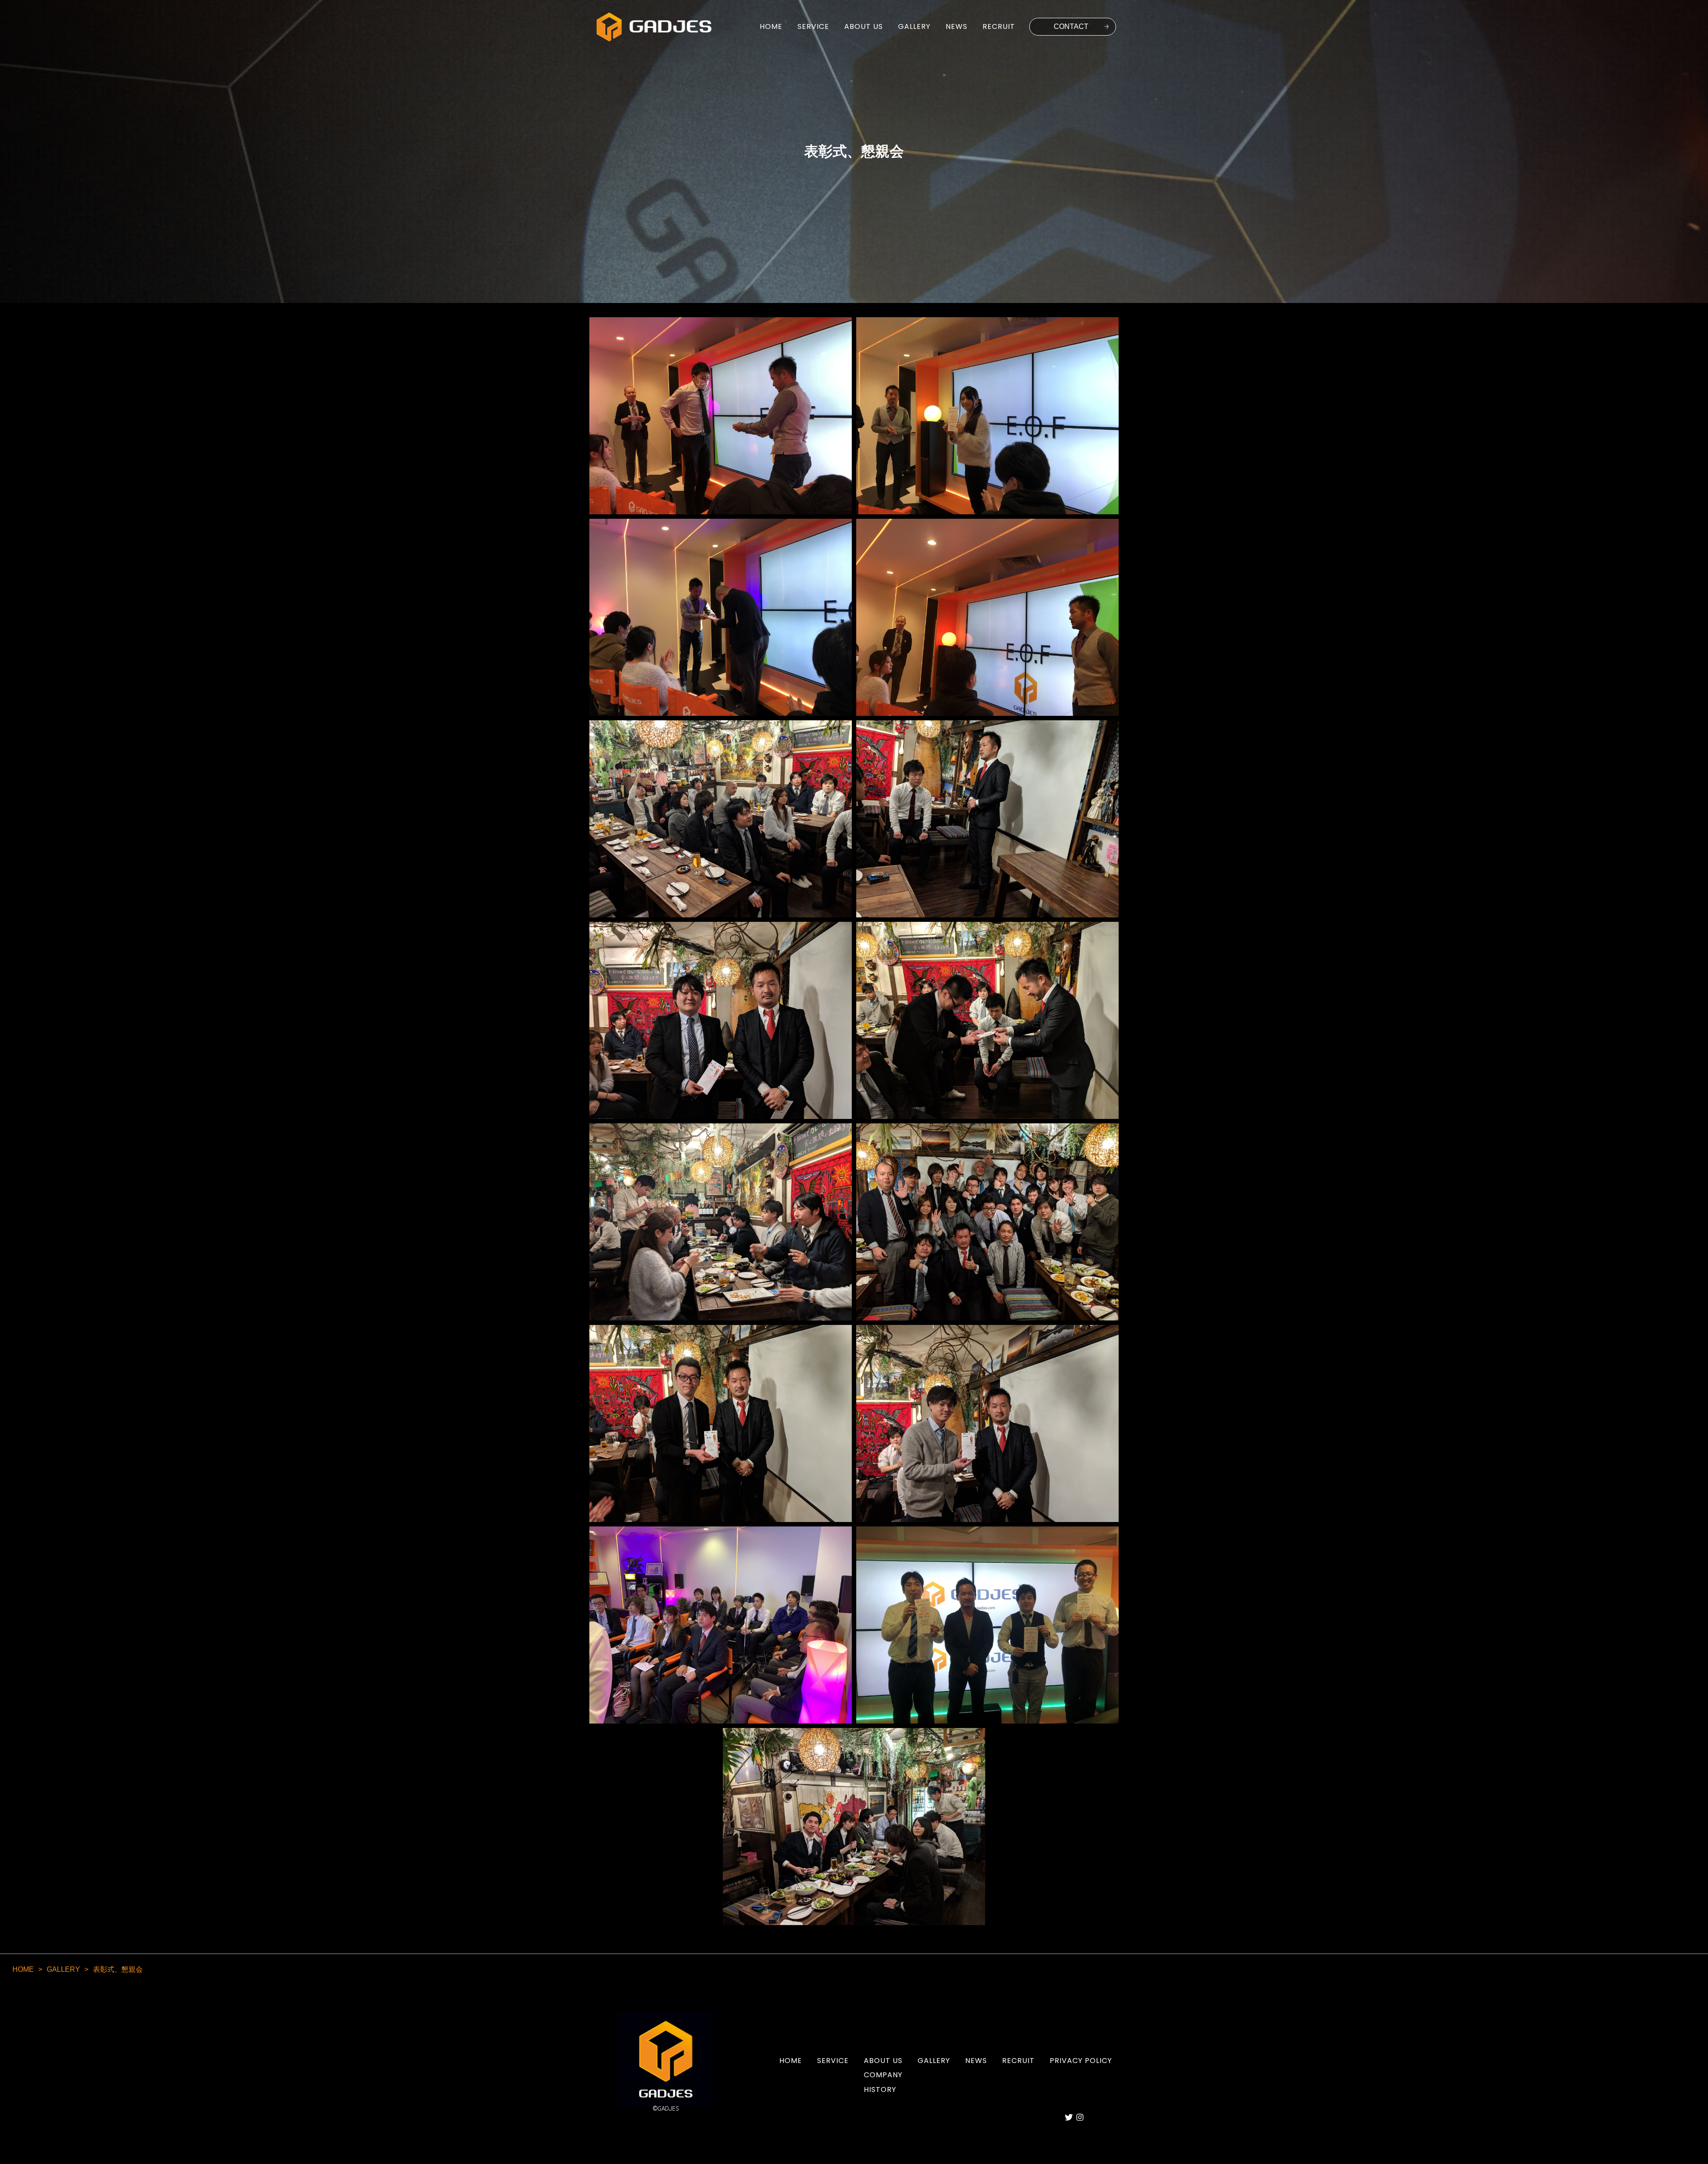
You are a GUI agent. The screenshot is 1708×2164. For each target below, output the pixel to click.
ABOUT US (864, 27)
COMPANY (883, 2075)
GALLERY (914, 27)
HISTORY (880, 2089)
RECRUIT (999, 27)
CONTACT (1071, 26)
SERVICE (813, 27)
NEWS (957, 27)
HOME (771, 27)
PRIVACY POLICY (1081, 2061)
